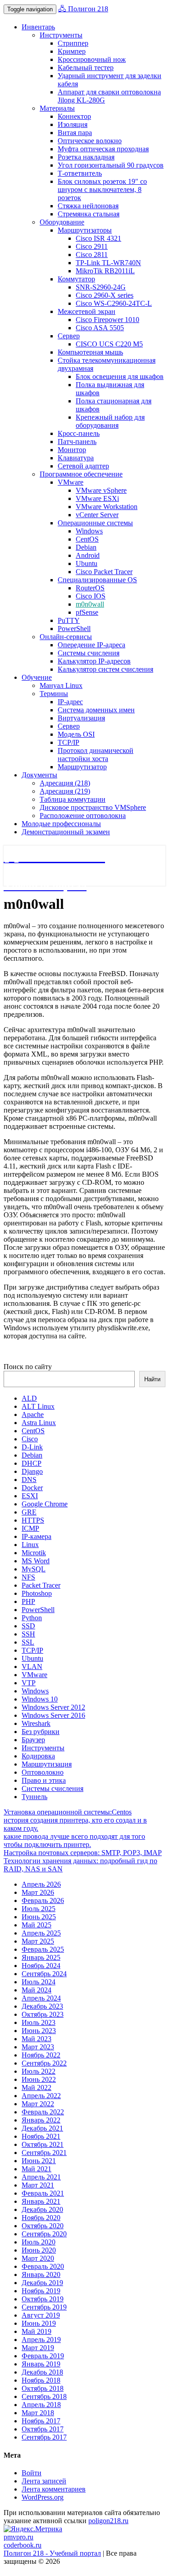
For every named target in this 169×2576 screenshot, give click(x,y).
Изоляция (73, 124)
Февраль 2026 (43, 1900)
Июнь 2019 (39, 2323)
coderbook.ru (23, 2545)
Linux (30, 1545)
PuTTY (69, 620)
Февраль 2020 (43, 2266)
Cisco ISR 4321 (98, 238)
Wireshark (36, 1723)
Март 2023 (38, 2047)
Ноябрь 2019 (41, 2291)
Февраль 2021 (43, 2193)
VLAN (32, 1667)
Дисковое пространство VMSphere (93, 807)
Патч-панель (77, 442)
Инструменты (61, 35)
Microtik (34, 1553)
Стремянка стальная (89, 214)
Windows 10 (40, 1699)
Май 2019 (37, 2331)
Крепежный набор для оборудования (110, 421)
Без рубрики (41, 1732)
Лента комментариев (54, 2489)
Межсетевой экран (87, 311)
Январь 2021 (41, 2201)
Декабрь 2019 (42, 2283)
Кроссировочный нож (92, 59)
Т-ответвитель (80, 173)
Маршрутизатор (82, 767)
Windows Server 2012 (53, 1707)
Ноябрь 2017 (41, 2421)
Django (32, 1471)
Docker (32, 1488)
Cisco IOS (91, 596)
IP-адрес (70, 702)
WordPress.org (43, 2497)
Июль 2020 (39, 2242)
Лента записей (44, 2481)
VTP (29, 1683)
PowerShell (74, 629)
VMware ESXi (97, 498)
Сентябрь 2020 (44, 2234)
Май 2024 (37, 1990)
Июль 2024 (39, 1982)
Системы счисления (89, 653)
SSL (28, 1642)
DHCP (32, 1463)
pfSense (87, 612)
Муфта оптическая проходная (103, 149)
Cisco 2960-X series (105, 295)
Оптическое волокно (90, 141)
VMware (71, 482)
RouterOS (90, 588)
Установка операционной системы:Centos (68, 1812)
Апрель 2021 (41, 2177)
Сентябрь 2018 (44, 2396)
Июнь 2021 (39, 2161)
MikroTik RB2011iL (105, 271)
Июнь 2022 (39, 2079)
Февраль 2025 (43, 1949)
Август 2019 (41, 2315)
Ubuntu (87, 563)
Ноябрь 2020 (41, 2218)
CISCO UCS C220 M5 (109, 344)
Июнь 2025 (39, 1917)
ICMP (30, 1528)
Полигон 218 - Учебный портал (52, 2553)
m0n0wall (90, 604)
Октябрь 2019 (43, 2299)
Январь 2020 (41, 2274)
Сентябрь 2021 (44, 2153)
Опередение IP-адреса (91, 645)
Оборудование (62, 222)
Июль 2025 (39, 1909)
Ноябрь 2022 (41, 2055)
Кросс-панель (79, 433)
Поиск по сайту (28, 1367)
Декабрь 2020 (42, 2209)
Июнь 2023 (39, 2031)
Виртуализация (81, 718)
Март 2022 (38, 2104)
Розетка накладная (86, 157)
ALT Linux (38, 1406)
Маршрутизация (47, 1764)
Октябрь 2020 (43, 2226)
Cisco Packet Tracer (104, 572)
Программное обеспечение (81, 474)
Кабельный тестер (86, 68)
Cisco (30, 1439)
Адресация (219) (65, 791)
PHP (28, 1601)
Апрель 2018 (41, 2405)
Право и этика (44, 1780)
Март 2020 (38, 2258)
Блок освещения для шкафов (120, 376)
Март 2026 (38, 1892)
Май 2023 (37, 2039)
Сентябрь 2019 (44, 2307)
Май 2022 (37, 2087)
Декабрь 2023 (42, 2006)
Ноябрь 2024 (41, 1966)
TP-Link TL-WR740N (108, 263)
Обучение (37, 677)
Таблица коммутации (73, 799)
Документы (39, 775)
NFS (28, 1577)
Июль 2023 (39, 2022)
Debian (86, 547)
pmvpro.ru (18, 2537)
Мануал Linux (61, 685)
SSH (28, 1634)
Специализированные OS (97, 580)
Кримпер (72, 51)
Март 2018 (38, 2413)
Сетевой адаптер (83, 466)
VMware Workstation (107, 507)
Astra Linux (39, 1423)
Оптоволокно (43, 1772)
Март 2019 (38, 2348)
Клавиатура (76, 458)
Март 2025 (38, 1941)
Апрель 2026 (41, 1884)
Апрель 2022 (41, 2096)
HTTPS (33, 1520)
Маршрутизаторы (85, 230)
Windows (89, 531)
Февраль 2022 (43, 2112)
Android (88, 555)
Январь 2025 (41, 1957)
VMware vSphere (101, 490)
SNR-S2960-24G (101, 287)
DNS (29, 1480)
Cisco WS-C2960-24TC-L (114, 303)
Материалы (57, 108)
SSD (28, 1626)
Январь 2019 (41, 2364)
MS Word (36, 1561)
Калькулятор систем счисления (105, 669)
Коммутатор (76, 279)
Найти (152, 1379)
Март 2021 (38, 2185)
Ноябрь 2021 (41, 2136)
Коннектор (74, 116)
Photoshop (37, 1593)
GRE (29, 1512)
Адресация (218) (65, 783)
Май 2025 (37, 1925)
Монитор (72, 450)
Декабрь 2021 (42, 2128)
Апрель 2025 (41, 1933)
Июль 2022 (39, 2071)
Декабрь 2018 (42, 2372)
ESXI (30, 1496)
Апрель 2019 (41, 2340)
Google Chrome (45, 1504)
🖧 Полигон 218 (83, 9)
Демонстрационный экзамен (66, 832)
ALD (29, 1398)
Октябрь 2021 (43, 2144)
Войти (32, 2473)
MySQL (34, 1569)
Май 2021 (37, 2169)
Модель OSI (76, 734)
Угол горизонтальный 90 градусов (111, 165)
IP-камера (37, 1536)
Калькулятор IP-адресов (94, 661)
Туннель (34, 1797)
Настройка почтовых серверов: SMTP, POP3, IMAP (83, 1853)
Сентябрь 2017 (44, 2437)
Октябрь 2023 (43, 2014)
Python (32, 1618)
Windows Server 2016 (53, 1715)
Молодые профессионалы (61, 824)
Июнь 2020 (39, 2250)
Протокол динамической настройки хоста (96, 755)
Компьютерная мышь (90, 352)
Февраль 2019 (43, 2356)
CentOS (87, 539)
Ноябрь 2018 (41, 2380)
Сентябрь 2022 (44, 2063)
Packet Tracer (41, 1585)
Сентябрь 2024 (44, 1974)
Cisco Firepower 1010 (107, 320)
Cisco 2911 (92, 246)
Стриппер (73, 43)
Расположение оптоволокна (83, 816)
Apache (33, 1414)
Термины (54, 694)
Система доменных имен (96, 710)
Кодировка (38, 1756)
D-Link (32, 1447)
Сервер (69, 336)
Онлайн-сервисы (66, 637)
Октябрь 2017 (43, 2429)
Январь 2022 (41, 2120)
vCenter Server (97, 515)
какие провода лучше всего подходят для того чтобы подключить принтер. (74, 1840)
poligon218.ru (108, 2521)
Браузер (33, 1740)
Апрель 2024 (41, 1998)
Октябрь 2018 (43, 2388)
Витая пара (75, 133)
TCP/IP (69, 742)
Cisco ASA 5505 (100, 328)
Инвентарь (38, 27)
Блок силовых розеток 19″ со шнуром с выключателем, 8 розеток (102, 189)
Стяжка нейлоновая (88, 206)
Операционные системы (95, 523)
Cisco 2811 (92, 255)
